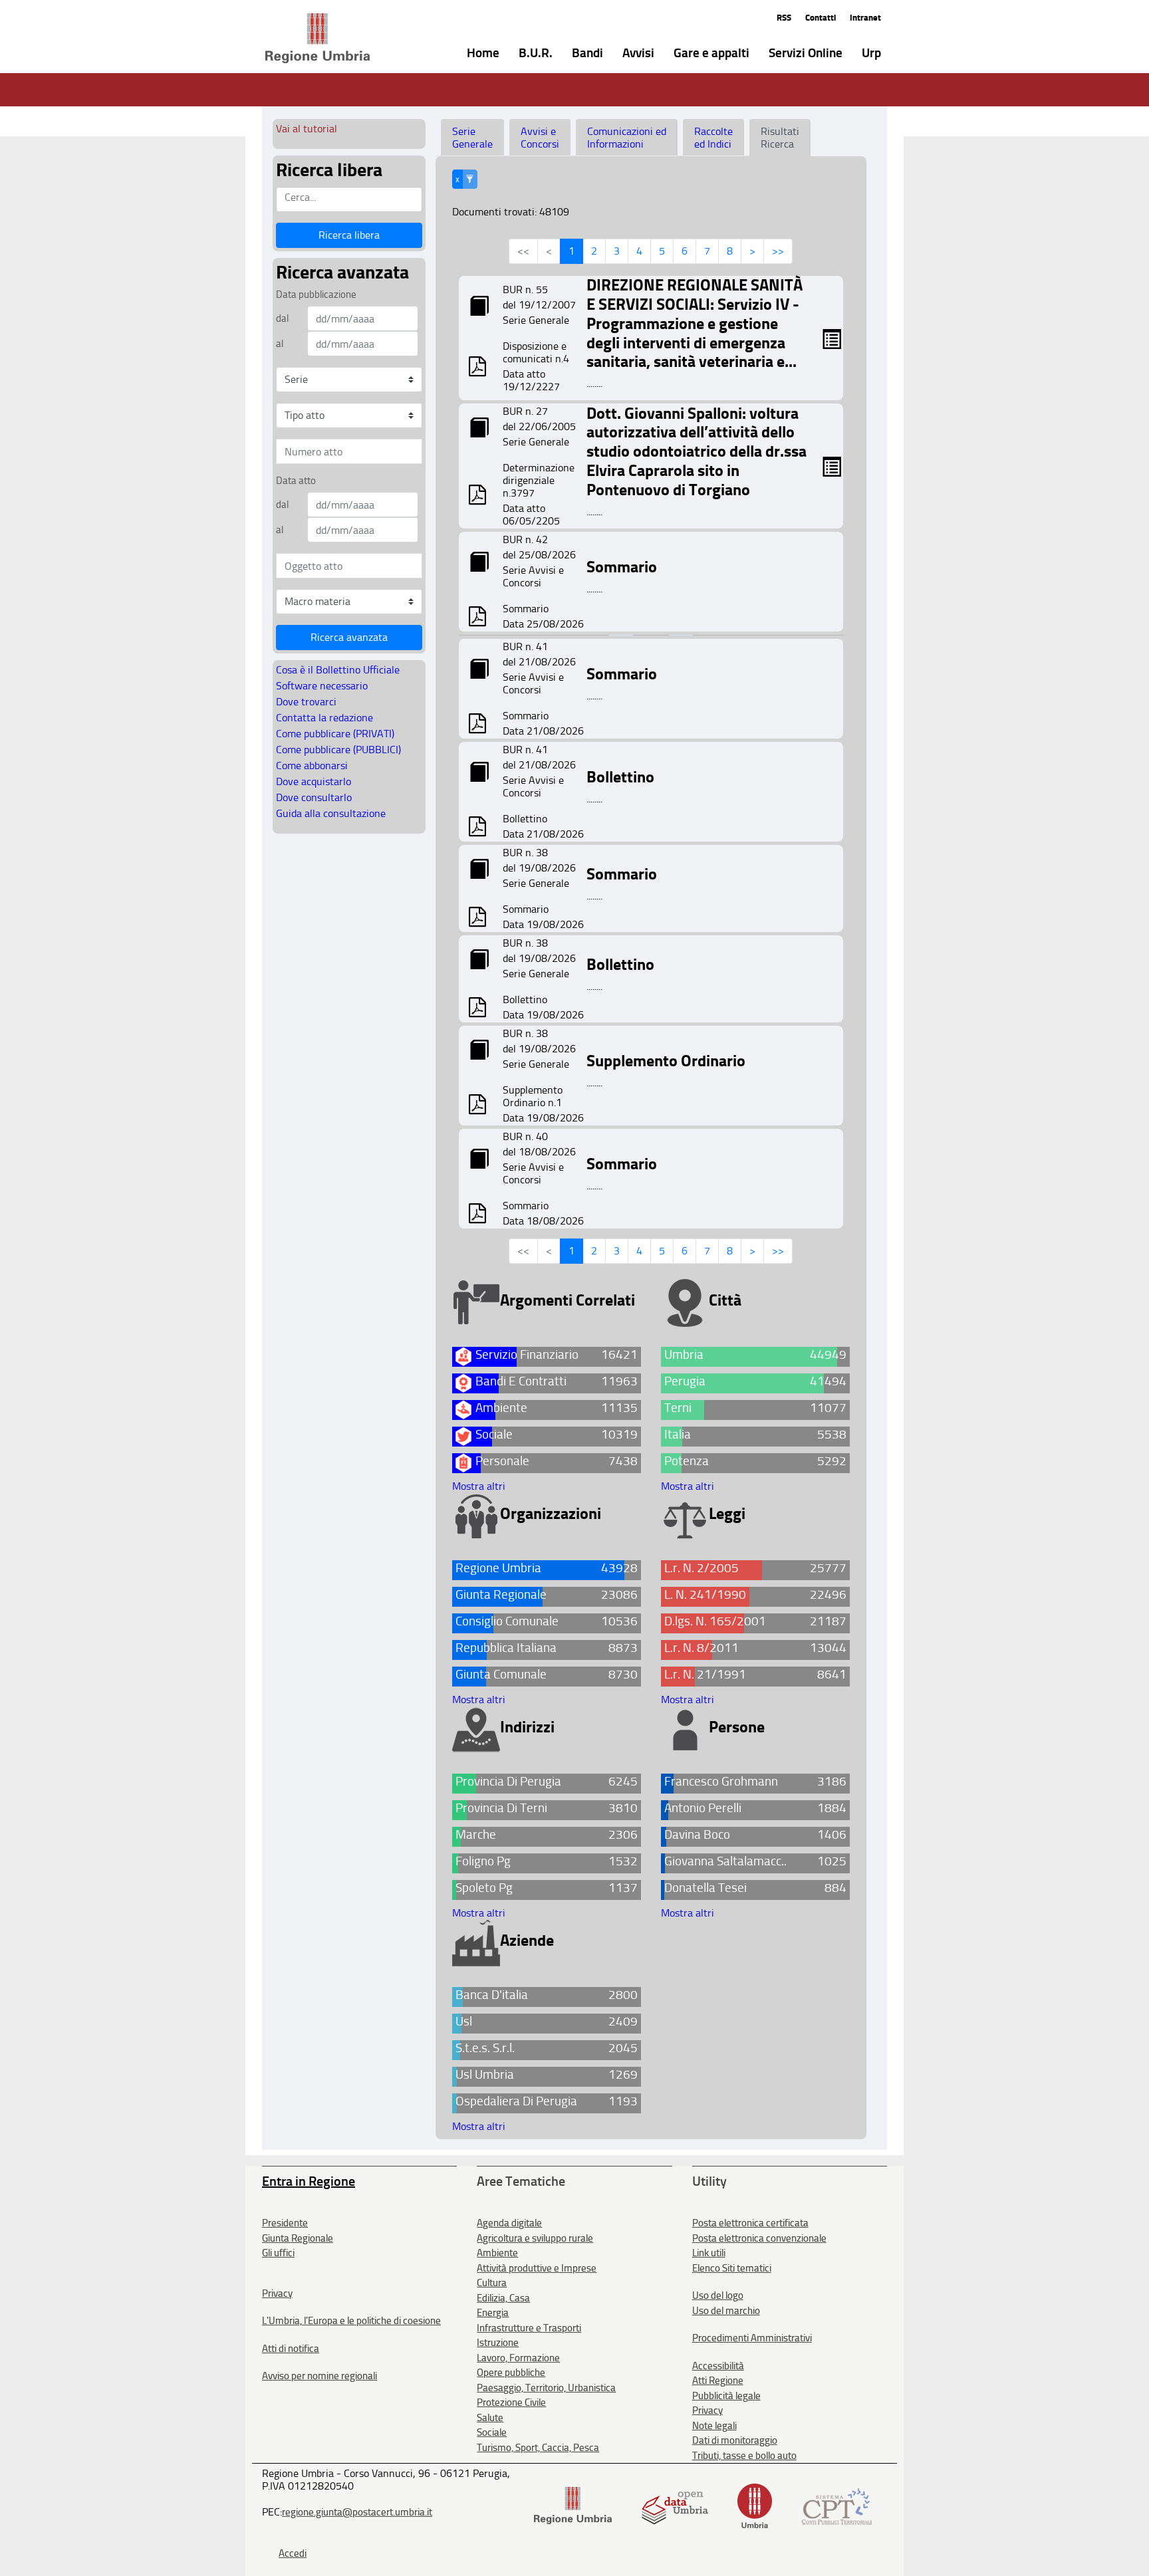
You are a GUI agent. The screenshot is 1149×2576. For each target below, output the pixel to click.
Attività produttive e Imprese (537, 2268)
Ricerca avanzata (349, 637)
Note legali (714, 2426)
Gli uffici (278, 2253)
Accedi (293, 2553)
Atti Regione (718, 2381)
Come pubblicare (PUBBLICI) (338, 750)
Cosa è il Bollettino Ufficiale (338, 670)
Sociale (492, 2432)
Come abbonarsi (312, 765)
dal (282, 318)
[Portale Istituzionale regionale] (573, 2505)
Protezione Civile (511, 2402)
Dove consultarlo (314, 797)
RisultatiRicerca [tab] (780, 138)
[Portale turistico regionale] (755, 2505)
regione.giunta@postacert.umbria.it (357, 2512)
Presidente (285, 2223)
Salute (490, 2418)
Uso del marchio (726, 2311)
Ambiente (497, 2253)
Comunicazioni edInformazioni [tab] (627, 138)
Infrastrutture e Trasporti (529, 2328)
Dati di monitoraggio (735, 2440)
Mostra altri (479, 1486)
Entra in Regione (309, 2181)
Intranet (865, 18)
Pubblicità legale (726, 2396)
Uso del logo (718, 2295)
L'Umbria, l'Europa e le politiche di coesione (351, 2321)
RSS (784, 18)
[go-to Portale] (294, 39)
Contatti (821, 18)
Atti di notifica (291, 2349)
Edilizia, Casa (503, 2298)
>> (778, 251)
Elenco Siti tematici (732, 2268)
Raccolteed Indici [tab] (713, 138)
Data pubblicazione (316, 294)
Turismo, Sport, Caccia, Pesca (538, 2448)
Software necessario (322, 686)
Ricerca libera (349, 235)
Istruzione (498, 2343)
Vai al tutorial (307, 129)
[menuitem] (473, 52)
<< (523, 251)
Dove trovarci (306, 702)
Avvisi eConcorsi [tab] (540, 138)
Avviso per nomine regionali (319, 2376)
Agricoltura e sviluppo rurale (535, 2238)
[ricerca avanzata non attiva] (470, 179)
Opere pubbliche (511, 2373)
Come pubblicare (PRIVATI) (335, 734)
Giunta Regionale (298, 2238)
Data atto (296, 481)
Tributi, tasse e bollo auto (744, 2456)
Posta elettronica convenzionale (759, 2238)
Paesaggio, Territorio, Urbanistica (546, 2388)
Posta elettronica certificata (750, 2223)
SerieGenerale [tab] (472, 138)
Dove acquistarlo (314, 781)
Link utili (709, 2253)
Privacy (277, 2293)
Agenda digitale (509, 2223)
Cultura (492, 2283)
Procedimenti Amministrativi (752, 2338)
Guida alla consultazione (331, 813)
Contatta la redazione (324, 718)
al (280, 344)
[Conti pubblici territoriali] (837, 2505)
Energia (493, 2313)
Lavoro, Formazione (518, 2358)
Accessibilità (718, 2366)
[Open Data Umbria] (675, 2505)
